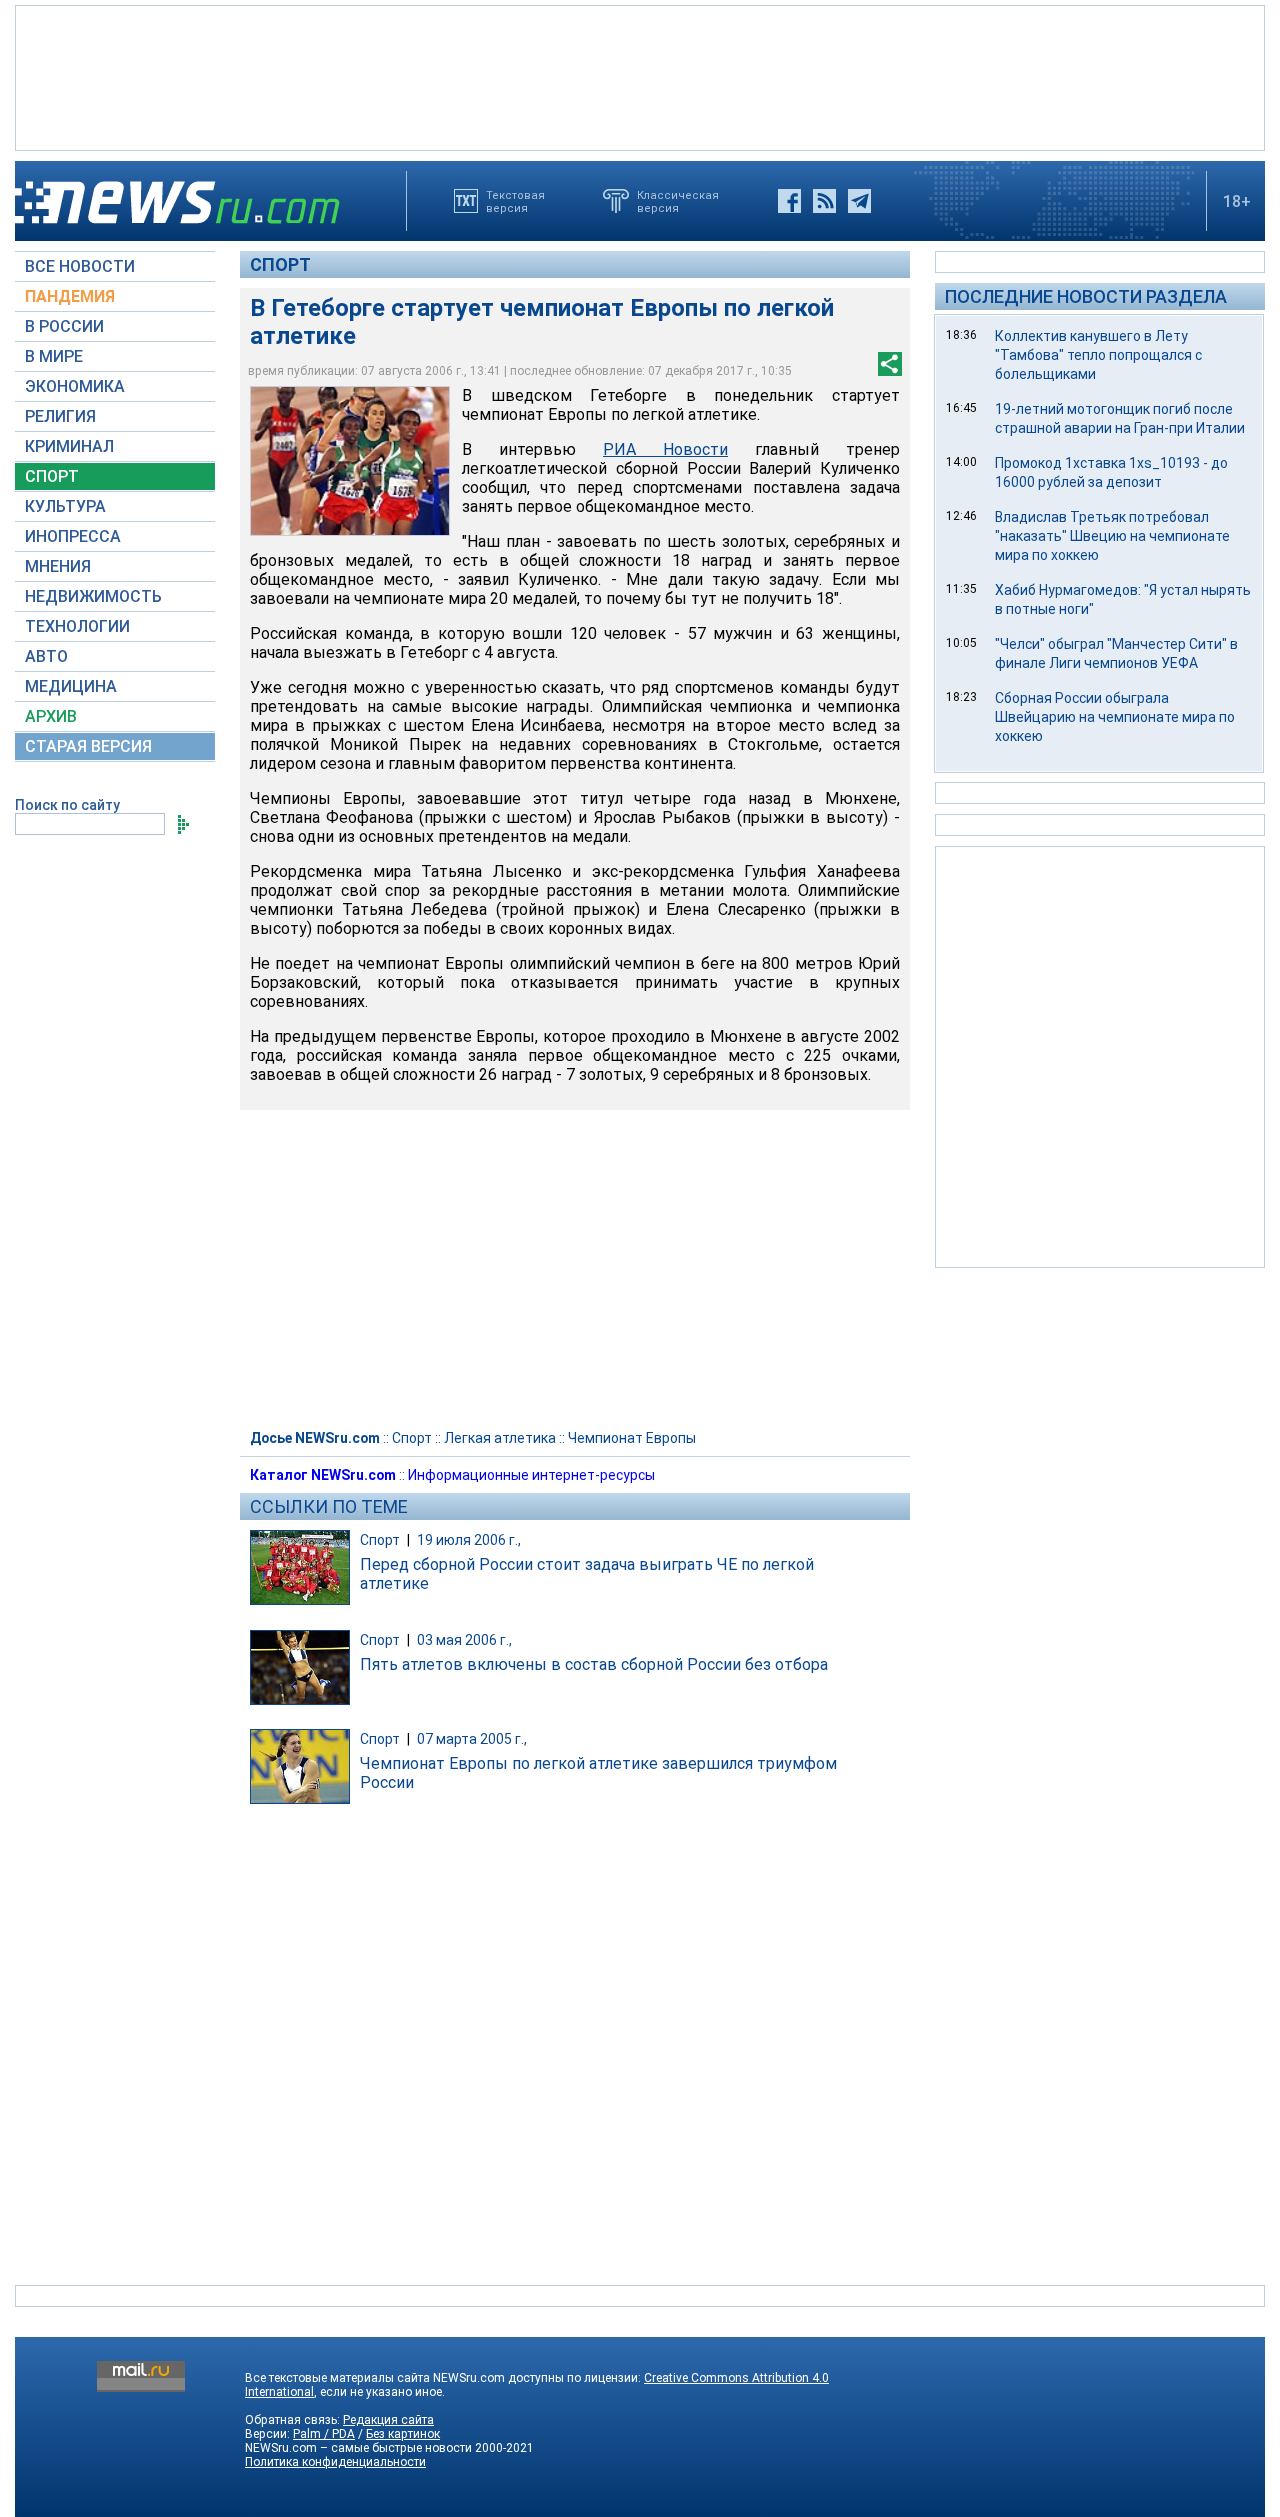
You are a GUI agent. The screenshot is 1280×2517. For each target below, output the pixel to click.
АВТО (46, 656)
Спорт (280, 264)
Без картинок (403, 2434)
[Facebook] (789, 201)
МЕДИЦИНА (71, 686)
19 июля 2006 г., (469, 1540)
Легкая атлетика (500, 1438)
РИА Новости (665, 449)
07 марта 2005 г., (472, 1739)
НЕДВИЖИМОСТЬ (93, 596)
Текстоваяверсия (515, 201)
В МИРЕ (54, 356)
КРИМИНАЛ (69, 446)
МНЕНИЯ (58, 566)
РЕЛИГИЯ (60, 416)
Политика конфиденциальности (335, 2462)
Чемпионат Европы (632, 1438)
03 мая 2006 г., (464, 1640)
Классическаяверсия (678, 201)
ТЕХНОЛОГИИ (77, 626)
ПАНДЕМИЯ (70, 296)
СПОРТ (52, 476)
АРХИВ (51, 716)
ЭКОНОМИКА (75, 386)
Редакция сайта (388, 2420)
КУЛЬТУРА (65, 506)
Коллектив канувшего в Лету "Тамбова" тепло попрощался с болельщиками (1098, 355)
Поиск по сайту (67, 805)
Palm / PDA (324, 2434)
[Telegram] (859, 201)
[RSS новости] (824, 201)
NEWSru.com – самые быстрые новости (358, 2448)
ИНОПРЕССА (73, 536)
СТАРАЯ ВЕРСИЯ (88, 746)
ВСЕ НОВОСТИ (80, 266)
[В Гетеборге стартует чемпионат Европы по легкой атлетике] (350, 461)
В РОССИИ (64, 326)
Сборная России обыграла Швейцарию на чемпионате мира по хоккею (1115, 717)
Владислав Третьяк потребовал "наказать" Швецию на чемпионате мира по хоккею (1112, 536)
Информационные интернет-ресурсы (531, 1475)
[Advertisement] (640, 76)
